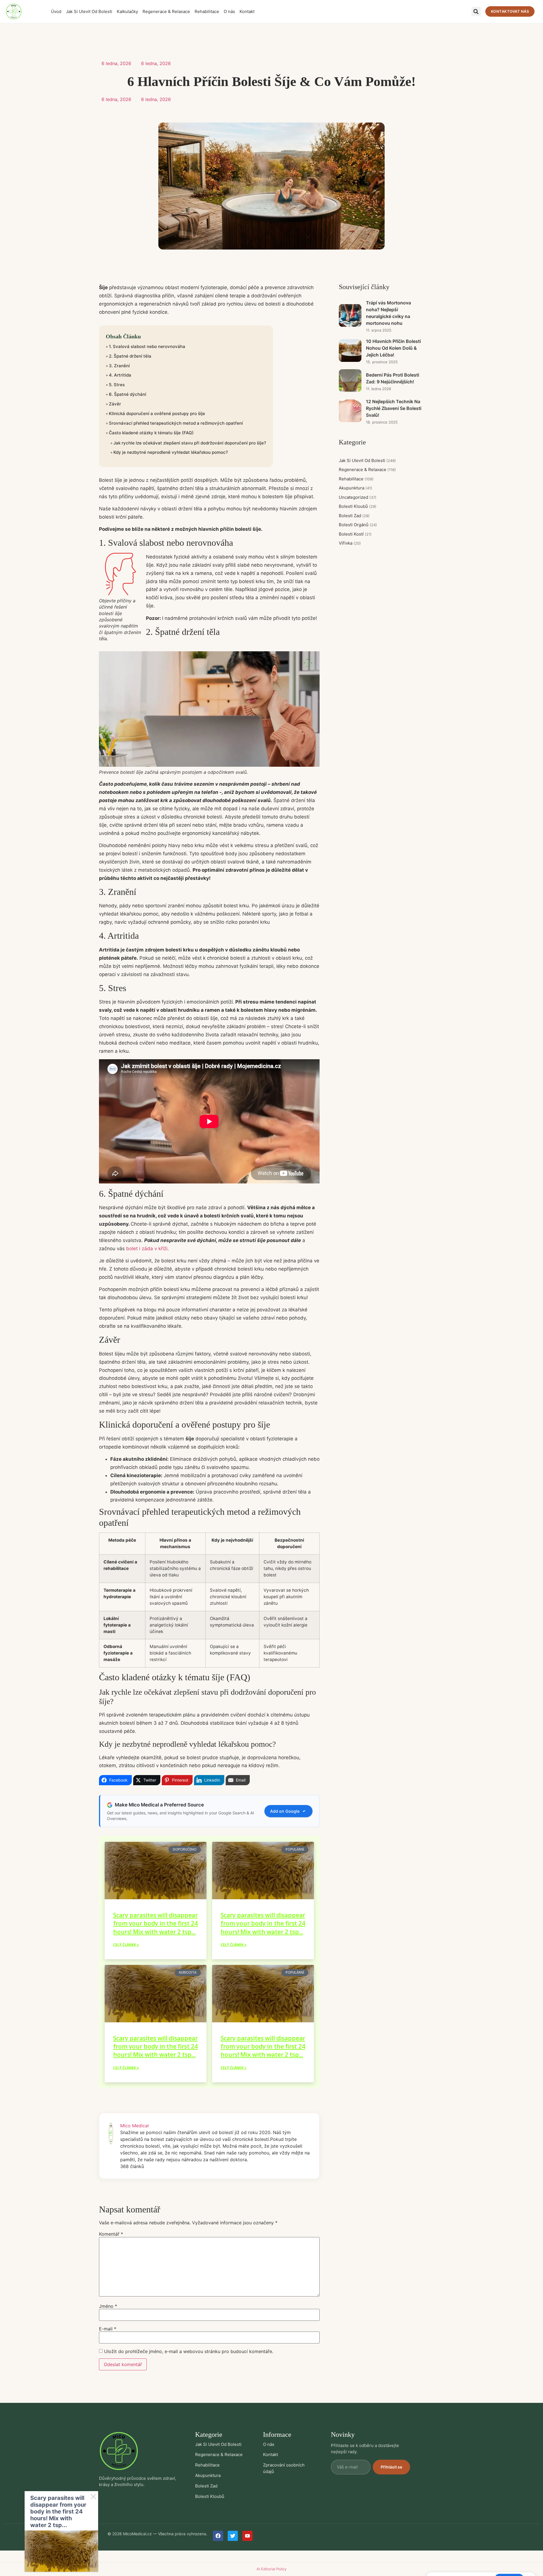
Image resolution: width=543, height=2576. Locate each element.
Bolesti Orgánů (358, 525)
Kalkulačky (127, 11)
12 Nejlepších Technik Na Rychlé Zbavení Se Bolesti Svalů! (394, 408)
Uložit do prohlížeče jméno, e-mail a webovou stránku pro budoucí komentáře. (189, 2351)
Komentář (111, 2234)
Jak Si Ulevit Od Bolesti (89, 11)
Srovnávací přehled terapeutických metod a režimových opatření (176, 423)
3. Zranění (119, 366)
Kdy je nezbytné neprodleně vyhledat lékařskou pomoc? (171, 452)
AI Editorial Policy (271, 2569)
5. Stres (117, 385)
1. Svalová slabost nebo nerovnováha (148, 346)
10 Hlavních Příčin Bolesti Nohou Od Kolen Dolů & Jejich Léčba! (393, 348)
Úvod (56, 11)
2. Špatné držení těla (131, 356)
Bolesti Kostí (355, 534)
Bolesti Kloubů (358, 506)
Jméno (108, 2306)
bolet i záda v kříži (147, 1249)
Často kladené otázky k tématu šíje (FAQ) (151, 433)
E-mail (108, 2329)
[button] (476, 11)
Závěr (115, 404)
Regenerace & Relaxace (166, 11)
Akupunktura (355, 488)
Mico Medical (134, 2126)
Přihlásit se (391, 2467)
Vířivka (350, 543)
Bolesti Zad (354, 516)
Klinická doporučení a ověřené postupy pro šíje (157, 413)
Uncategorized (358, 497)
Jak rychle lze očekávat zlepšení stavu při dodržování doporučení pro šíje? (190, 443)
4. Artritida (120, 375)
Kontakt (247, 11)
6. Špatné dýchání (128, 394)
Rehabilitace (207, 11)
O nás (229, 11)
